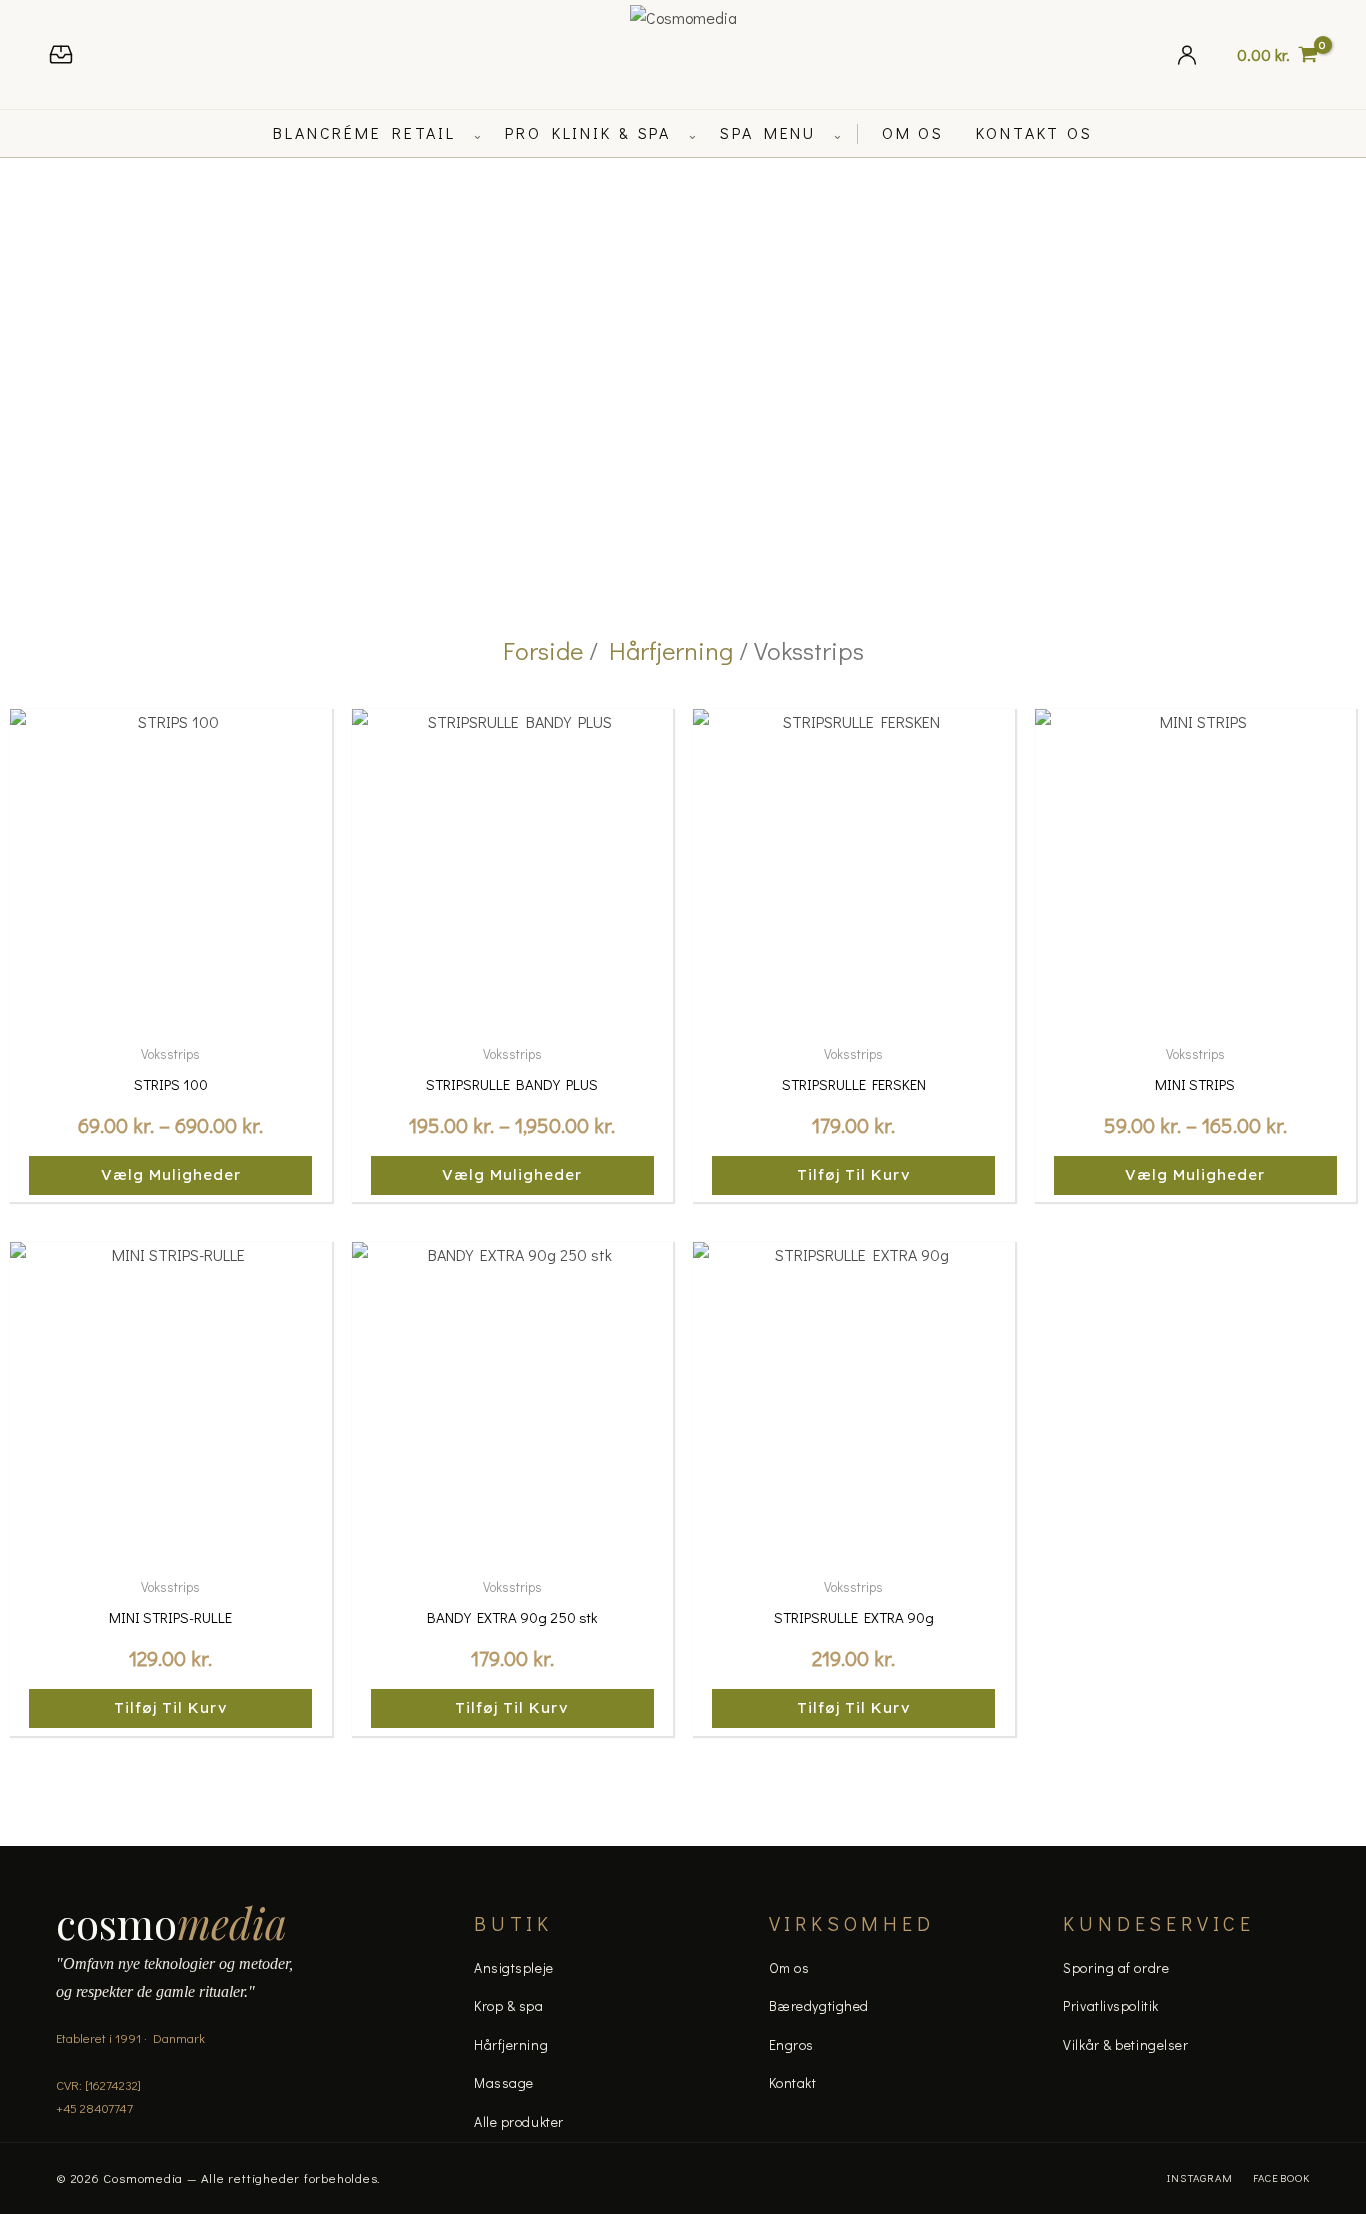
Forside (543, 650)
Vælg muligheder (171, 1174)
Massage (504, 2082)
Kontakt (793, 2082)
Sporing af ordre (1116, 1967)
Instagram (1200, 2177)
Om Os (913, 132)
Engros (791, 2044)
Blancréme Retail (364, 132)
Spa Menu (768, 132)
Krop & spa (509, 2005)
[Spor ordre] (61, 54)
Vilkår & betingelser (1125, 2044)
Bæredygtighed (819, 2005)
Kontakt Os (1034, 132)
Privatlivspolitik (1111, 2005)
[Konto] (1187, 54)
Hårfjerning (671, 650)
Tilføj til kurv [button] (854, 1174)
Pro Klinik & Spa (588, 132)
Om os (789, 1967)
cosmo (171, 1923)
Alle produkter (519, 2121)
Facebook (1281, 2177)
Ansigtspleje (514, 1967)
